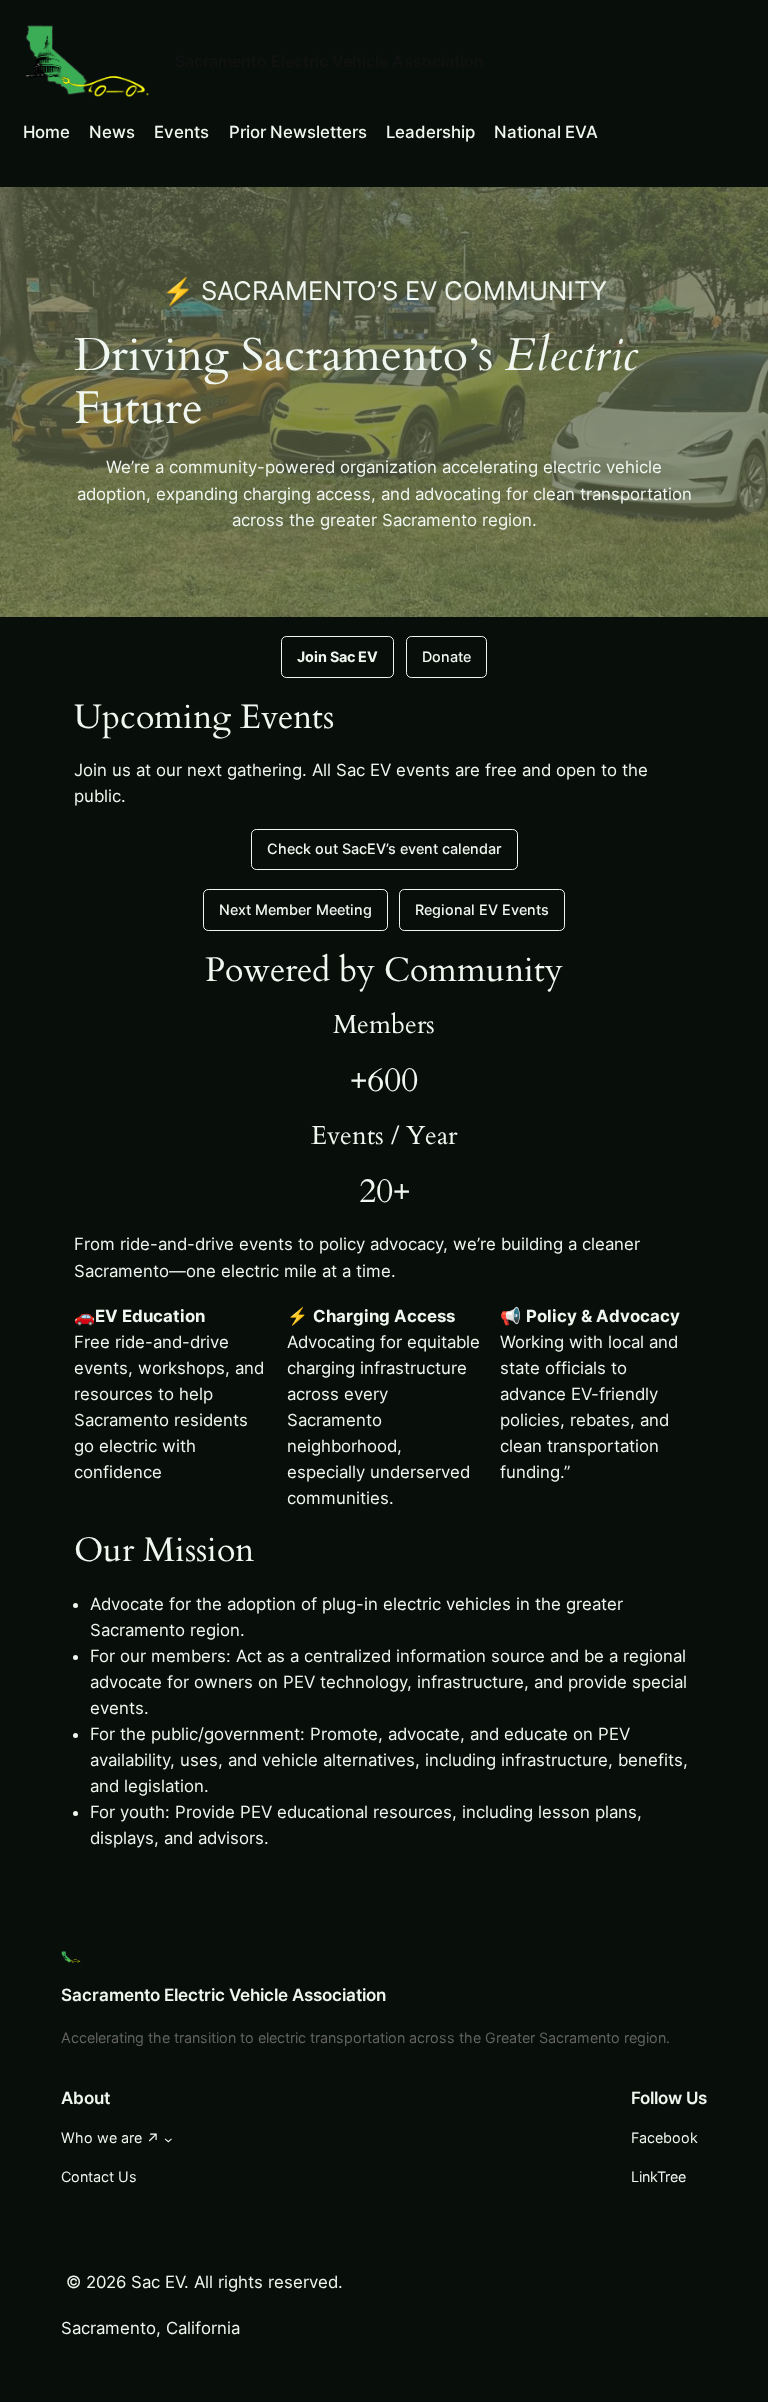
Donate (446, 656)
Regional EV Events (482, 909)
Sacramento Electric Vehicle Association (329, 61)
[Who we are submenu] (168, 2138)
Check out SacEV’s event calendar (384, 848)
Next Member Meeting (295, 909)
